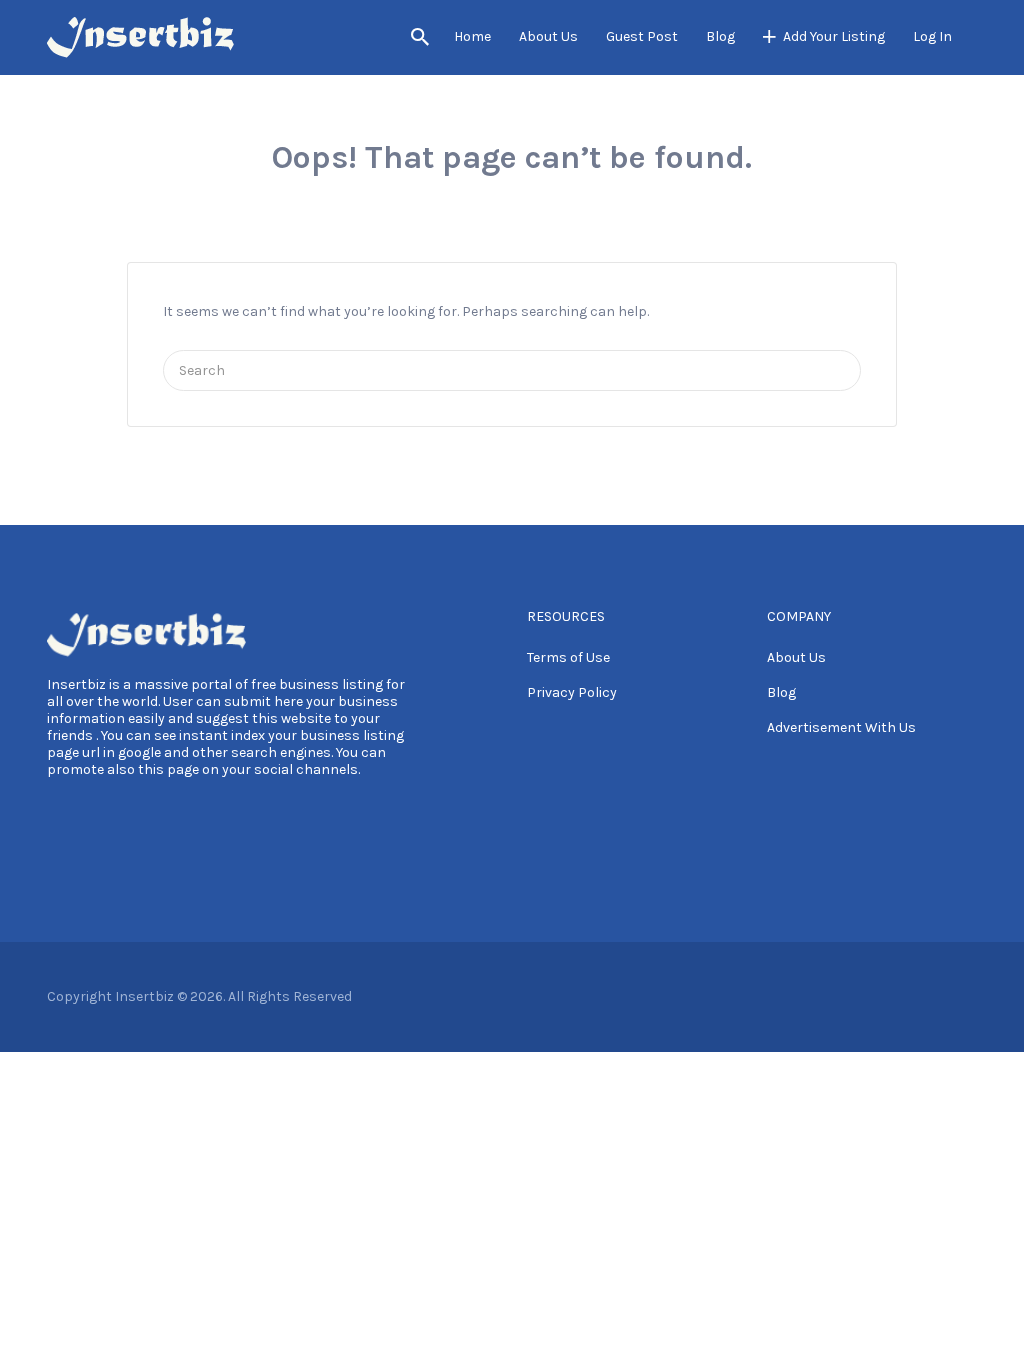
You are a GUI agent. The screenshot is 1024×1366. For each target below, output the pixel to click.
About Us (548, 36)
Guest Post (642, 36)
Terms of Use (568, 657)
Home (472, 36)
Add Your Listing (834, 36)
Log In (932, 36)
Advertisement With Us (841, 727)
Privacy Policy (572, 692)
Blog (720, 36)
